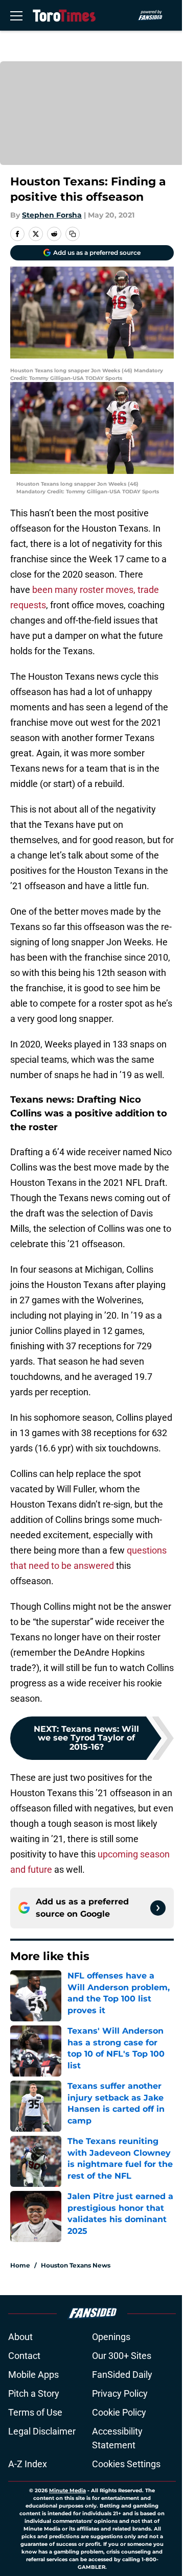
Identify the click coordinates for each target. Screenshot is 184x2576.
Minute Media (67, 2490)
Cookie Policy (119, 2412)
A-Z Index (28, 2464)
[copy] (73, 234)
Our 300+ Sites (122, 2356)
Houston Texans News (76, 2265)
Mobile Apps (33, 2375)
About (20, 2337)
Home (20, 2265)
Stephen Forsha (52, 215)
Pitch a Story (34, 2393)
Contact (24, 2356)
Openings (111, 2337)
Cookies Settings (126, 2464)
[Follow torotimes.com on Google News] (158, 1908)
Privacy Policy (120, 2393)
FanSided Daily (122, 2375)
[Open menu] (16, 15)
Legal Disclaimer (42, 2431)
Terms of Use (35, 2412)
